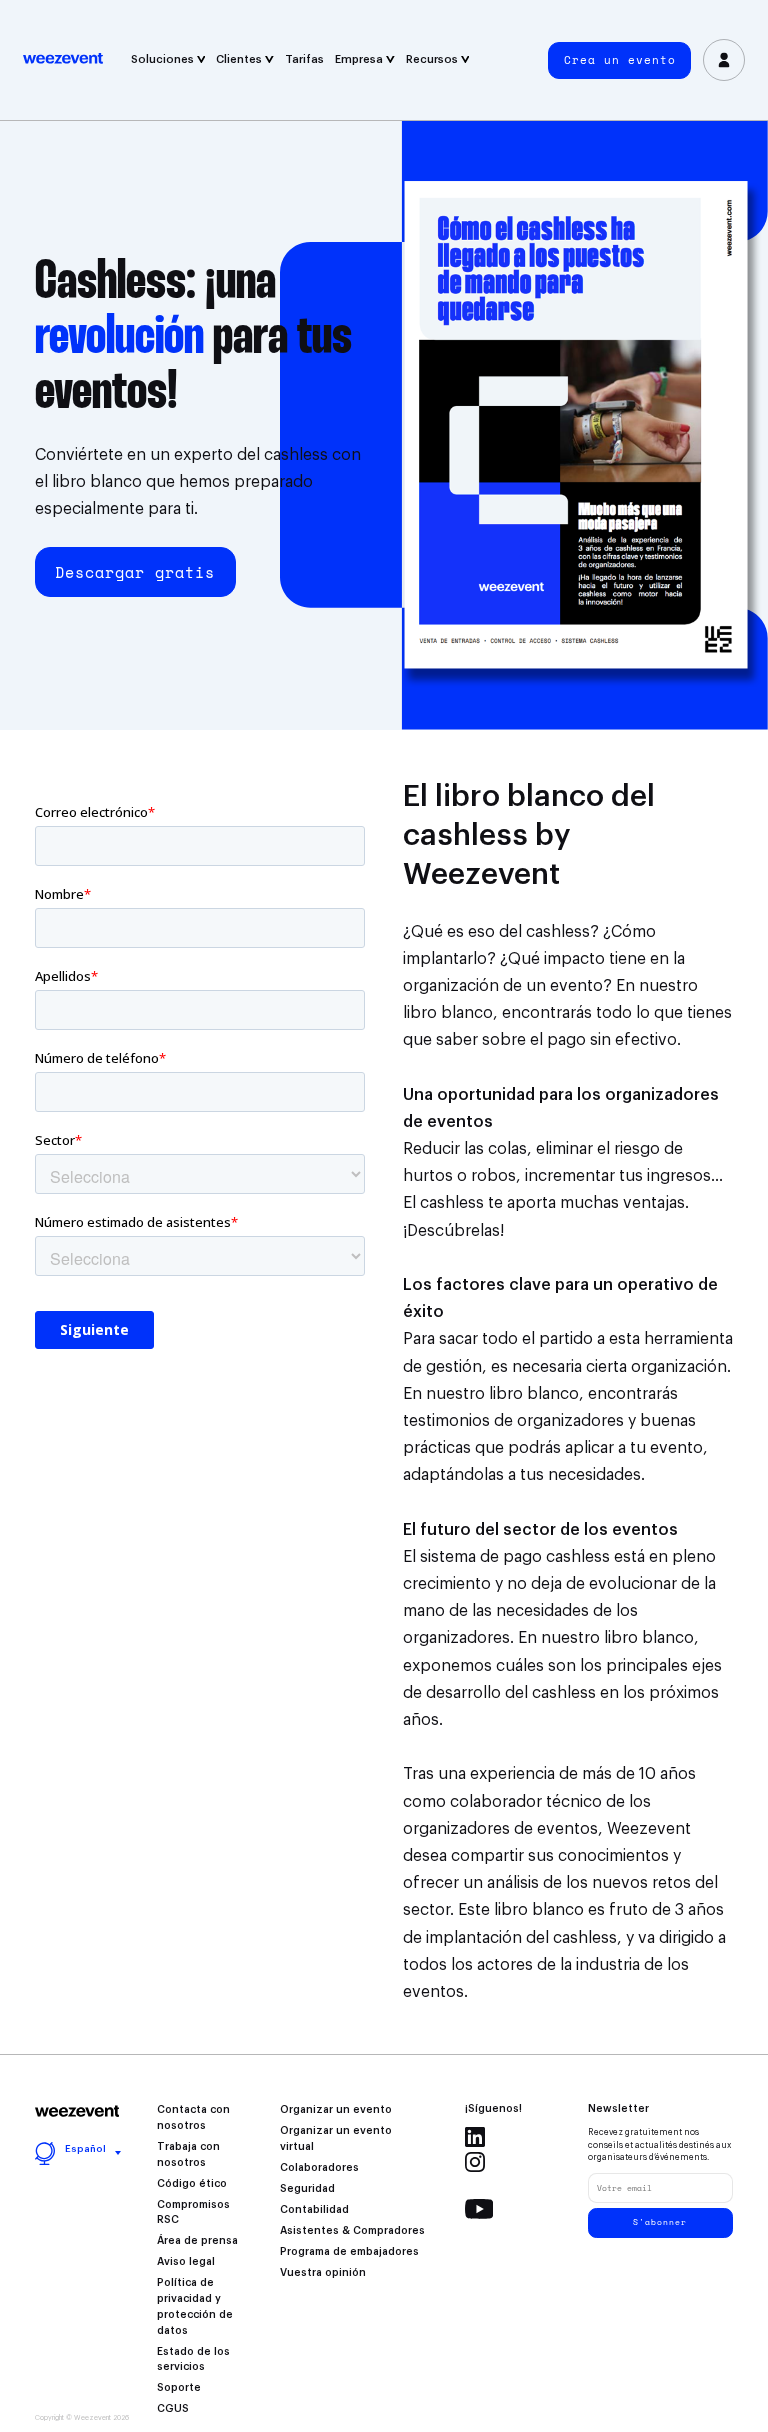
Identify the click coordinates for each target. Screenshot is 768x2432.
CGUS (173, 2409)
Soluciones (164, 59)
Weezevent (74, 60)
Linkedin (475, 2137)
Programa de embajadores (349, 2252)
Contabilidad (314, 2210)
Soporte (179, 2388)
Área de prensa (197, 2241)
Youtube (479, 2209)
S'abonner (660, 2222)
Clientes (240, 59)
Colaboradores (319, 2168)
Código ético (192, 2184)
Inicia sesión (724, 60)
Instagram (475, 2162)
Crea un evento (620, 60)
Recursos (433, 59)
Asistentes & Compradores (352, 2231)
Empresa (360, 59)
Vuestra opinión (323, 2273)
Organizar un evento (336, 2110)
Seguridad (307, 2189)
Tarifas (304, 59)
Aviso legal (186, 2262)
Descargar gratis (135, 572)
